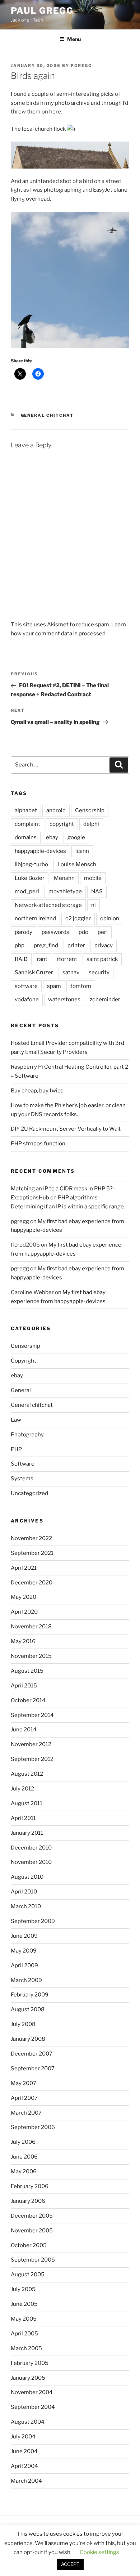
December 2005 (32, 2216)
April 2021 (24, 1568)
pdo (83, 932)
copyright (62, 824)
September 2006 (33, 2127)
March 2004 (26, 2481)
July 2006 (23, 2142)
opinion (110, 918)
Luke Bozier (30, 878)
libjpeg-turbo (31, 864)
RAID (21, 959)
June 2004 (24, 2451)
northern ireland (35, 918)
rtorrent (67, 959)
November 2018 (31, 1627)
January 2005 (28, 2378)
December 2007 (32, 2054)
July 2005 (23, 2289)
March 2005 (26, 2348)
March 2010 (26, 1906)
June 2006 (24, 2157)
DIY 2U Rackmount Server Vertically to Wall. (66, 1129)
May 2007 (24, 2083)
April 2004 (24, 2466)
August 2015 (27, 1671)
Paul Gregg (42, 11)
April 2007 (24, 2098)
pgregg (81, 66)
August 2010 (27, 1877)
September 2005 (33, 2260)
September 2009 (33, 1921)
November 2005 (32, 2231)
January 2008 (28, 2039)
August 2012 (27, 1774)
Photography (27, 1435)
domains (26, 837)
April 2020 (24, 1612)
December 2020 (32, 1583)
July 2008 (23, 2024)
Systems (22, 1479)
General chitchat (47, 415)
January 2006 (28, 2201)
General (21, 1390)
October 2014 (28, 1700)
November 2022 (31, 1538)
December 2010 (31, 1848)
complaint (27, 824)
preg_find (46, 945)
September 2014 (32, 1715)
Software (23, 1464)
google (76, 837)
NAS (97, 891)
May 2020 (24, 1597)
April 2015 (24, 1686)
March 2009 (26, 1980)
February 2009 (30, 1995)
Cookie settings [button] (99, 2552)
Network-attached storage (48, 905)
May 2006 (24, 2172)
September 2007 (33, 2069)
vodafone (27, 999)
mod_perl (27, 891)
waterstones (64, 999)
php (20, 945)
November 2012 (31, 1744)
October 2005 (29, 2245)
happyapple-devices (40, 851)
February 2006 (30, 2186)
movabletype (65, 891)
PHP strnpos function (38, 1144)
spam (54, 986)
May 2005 (24, 2319)
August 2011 (27, 1803)
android (56, 810)
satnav (71, 972)
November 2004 (32, 2392)
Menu (74, 39)
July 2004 (23, 2437)
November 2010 (31, 1862)
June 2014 (24, 1730)
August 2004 (28, 2422)
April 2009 (24, 1965)
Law (16, 1420)
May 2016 (23, 1641)
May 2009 (24, 1951)
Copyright (24, 1361)
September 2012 (32, 1759)
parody (24, 932)
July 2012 (22, 1789)
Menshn (64, 878)
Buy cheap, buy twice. (38, 1091)
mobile (93, 878)
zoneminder (105, 999)
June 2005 (24, 2304)
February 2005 (30, 2363)
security (99, 972)
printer (76, 945)
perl (103, 932)
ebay (52, 837)
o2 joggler (78, 918)
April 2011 (23, 1818)
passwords (55, 932)
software (26, 986)
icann (82, 851)
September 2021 (32, 1553)
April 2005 (24, 2334)
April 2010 (24, 1892)
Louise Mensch (77, 864)
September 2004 (33, 2407)
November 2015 (31, 1656)
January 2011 (27, 1833)
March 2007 (26, 2113)
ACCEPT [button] (70, 2564)
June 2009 (24, 1936)
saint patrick (102, 959)
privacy (104, 945)
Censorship (90, 810)
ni (94, 905)
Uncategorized (29, 1493)
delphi (91, 824)
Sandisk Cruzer (34, 972)
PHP (16, 1449)
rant (42, 959)
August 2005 (28, 2275)
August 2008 (28, 2009)
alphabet (26, 810)
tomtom (81, 986)
